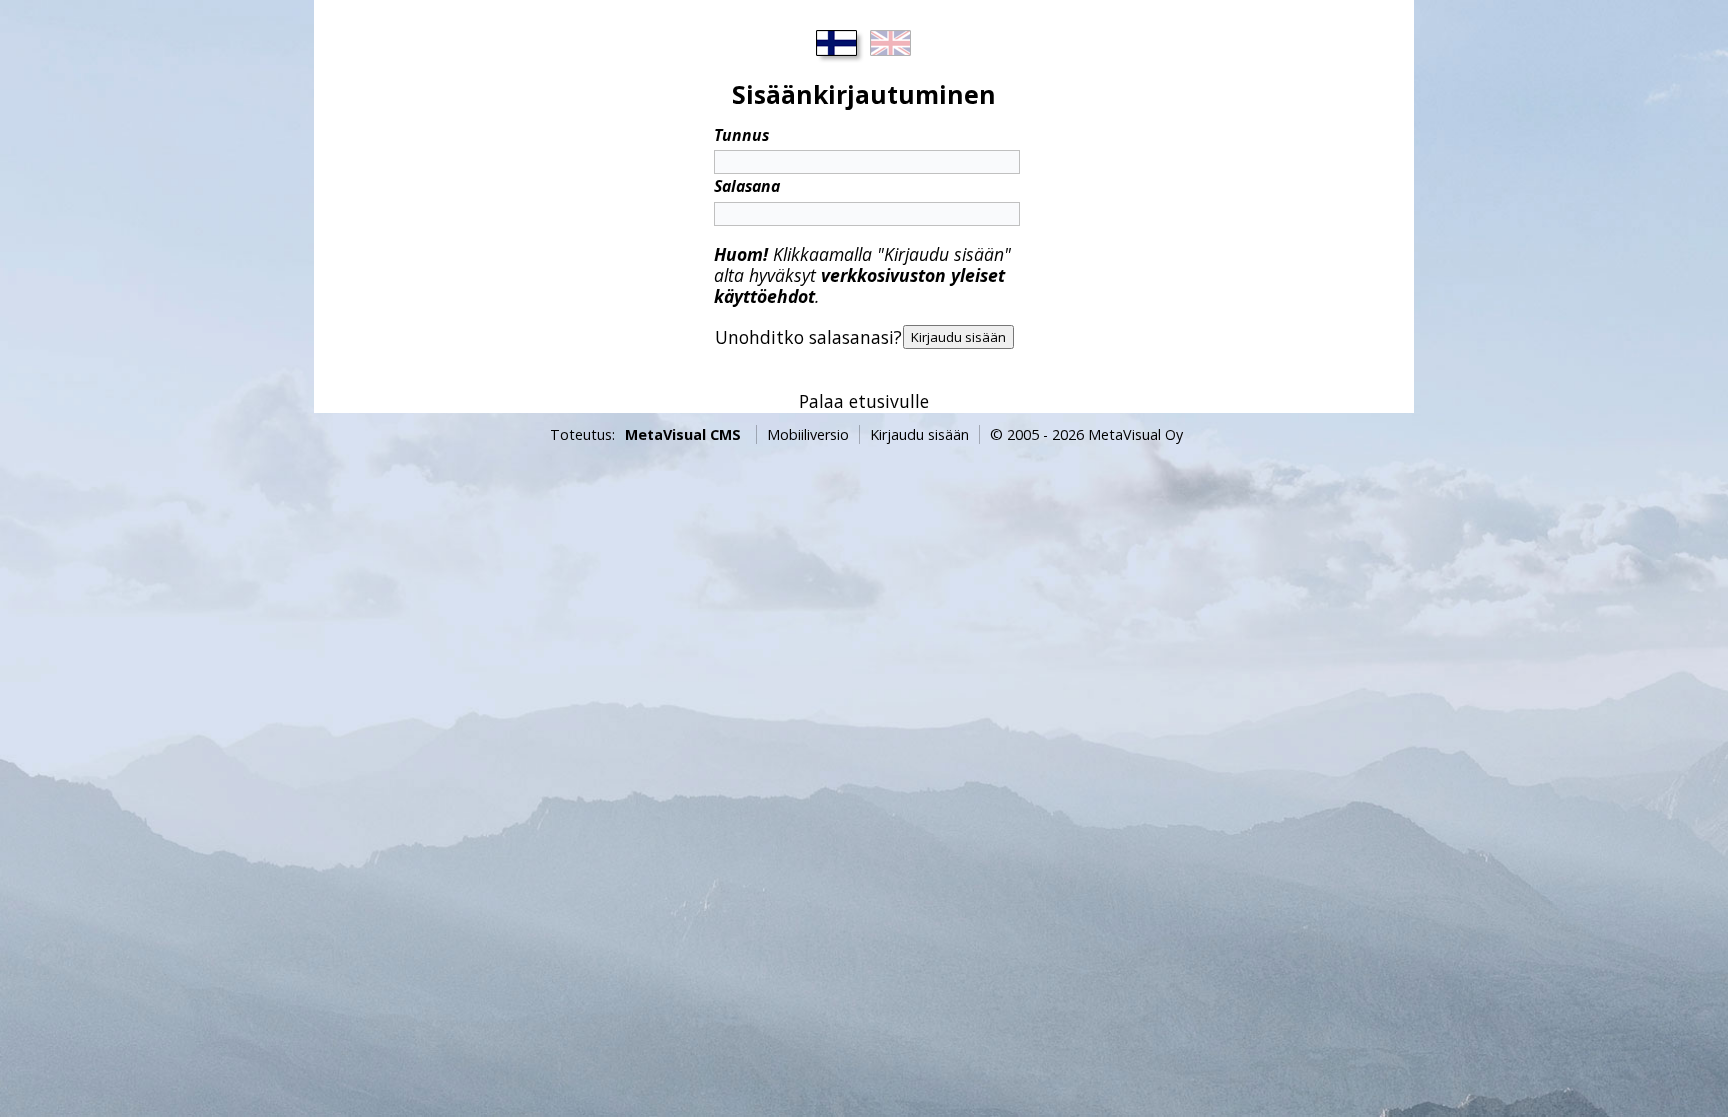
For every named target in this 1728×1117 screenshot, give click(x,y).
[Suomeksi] (837, 43)
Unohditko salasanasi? (808, 337)
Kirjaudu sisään (919, 434)
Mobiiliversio (808, 434)
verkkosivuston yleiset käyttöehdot (859, 285)
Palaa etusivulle (864, 401)
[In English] (891, 43)
